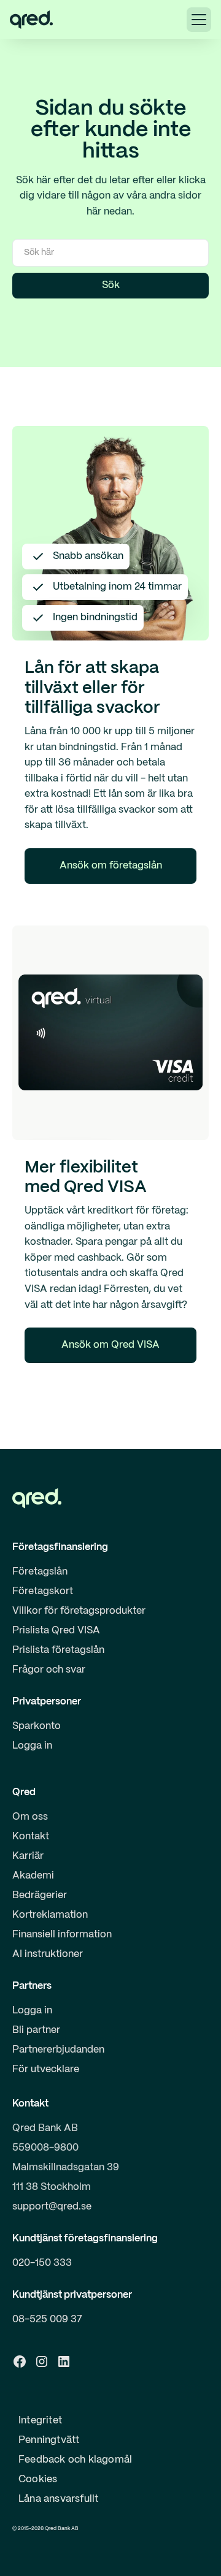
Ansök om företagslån (111, 866)
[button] (199, 20)
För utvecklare (46, 2069)
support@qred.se (52, 2207)
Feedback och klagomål (75, 2460)
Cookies (38, 2479)
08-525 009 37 (47, 2320)
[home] (31, 20)
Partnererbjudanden (58, 2050)
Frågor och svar (49, 1670)
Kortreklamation (50, 1915)
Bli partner (36, 2030)
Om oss (30, 1817)
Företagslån (40, 1572)
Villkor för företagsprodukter (79, 1611)
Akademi (33, 1876)
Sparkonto (37, 1726)
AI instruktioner (48, 1954)
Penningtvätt (49, 2440)
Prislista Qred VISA (56, 1631)
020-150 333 (42, 2263)
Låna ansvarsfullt (58, 2499)
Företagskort (43, 1591)
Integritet (40, 2421)
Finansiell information (62, 1935)
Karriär (28, 1856)
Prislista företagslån (58, 1650)
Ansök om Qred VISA (110, 1345)
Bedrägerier (40, 1895)
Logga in (32, 1746)
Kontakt (31, 1837)
